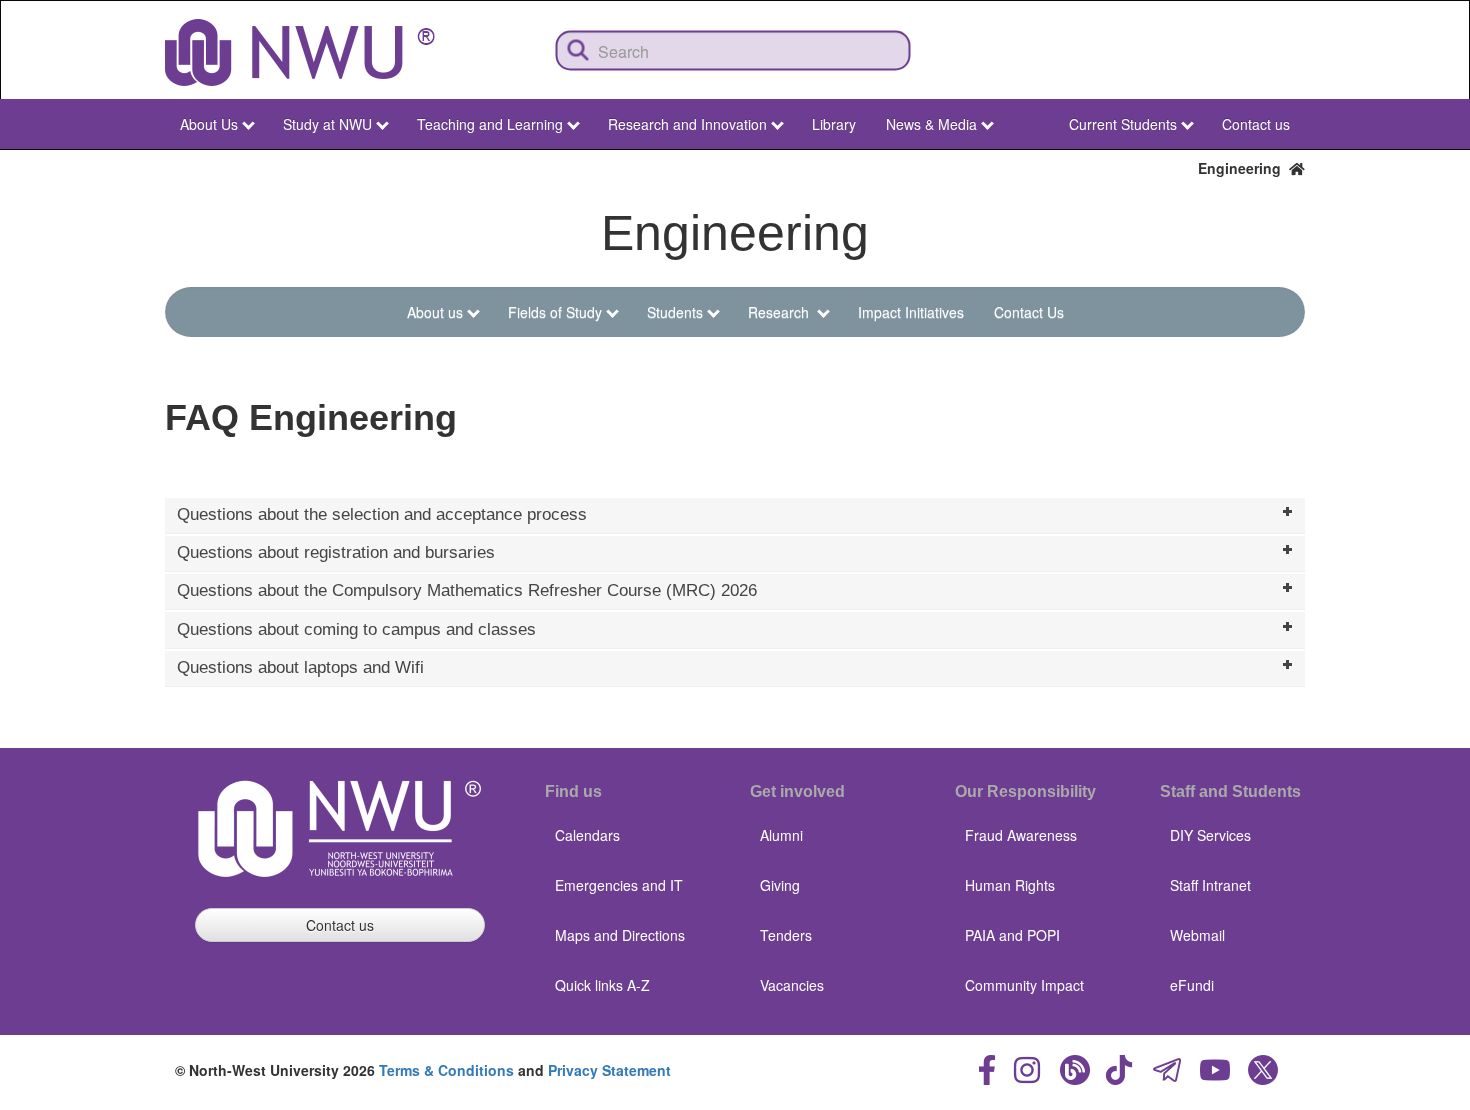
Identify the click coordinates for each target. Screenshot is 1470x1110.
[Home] (300, 52)
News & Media (931, 124)
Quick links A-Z (602, 985)
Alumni (781, 835)
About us (435, 312)
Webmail (1197, 935)
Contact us (1256, 124)
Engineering (1243, 168)
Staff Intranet (1210, 885)
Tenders (786, 935)
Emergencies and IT (619, 885)
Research (780, 312)
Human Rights (1010, 885)
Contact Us (1029, 312)
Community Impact (1024, 985)
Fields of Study (555, 312)
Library (834, 124)
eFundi (1192, 985)
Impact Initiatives (911, 312)
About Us (209, 124)
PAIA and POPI (1012, 935)
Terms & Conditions (446, 1070)
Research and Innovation (687, 124)
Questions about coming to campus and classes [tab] (356, 629)
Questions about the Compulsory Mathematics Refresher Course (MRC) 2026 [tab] (467, 590)
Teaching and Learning (490, 124)
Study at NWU (327, 124)
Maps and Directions (620, 935)
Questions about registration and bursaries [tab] (336, 552)
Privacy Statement (609, 1070)
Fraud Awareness (1021, 835)
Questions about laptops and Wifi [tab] (300, 667)
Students (675, 312)
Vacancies (792, 985)
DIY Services (1210, 835)
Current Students (1123, 124)
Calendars (587, 835)
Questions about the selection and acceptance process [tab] (382, 514)
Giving (780, 885)
